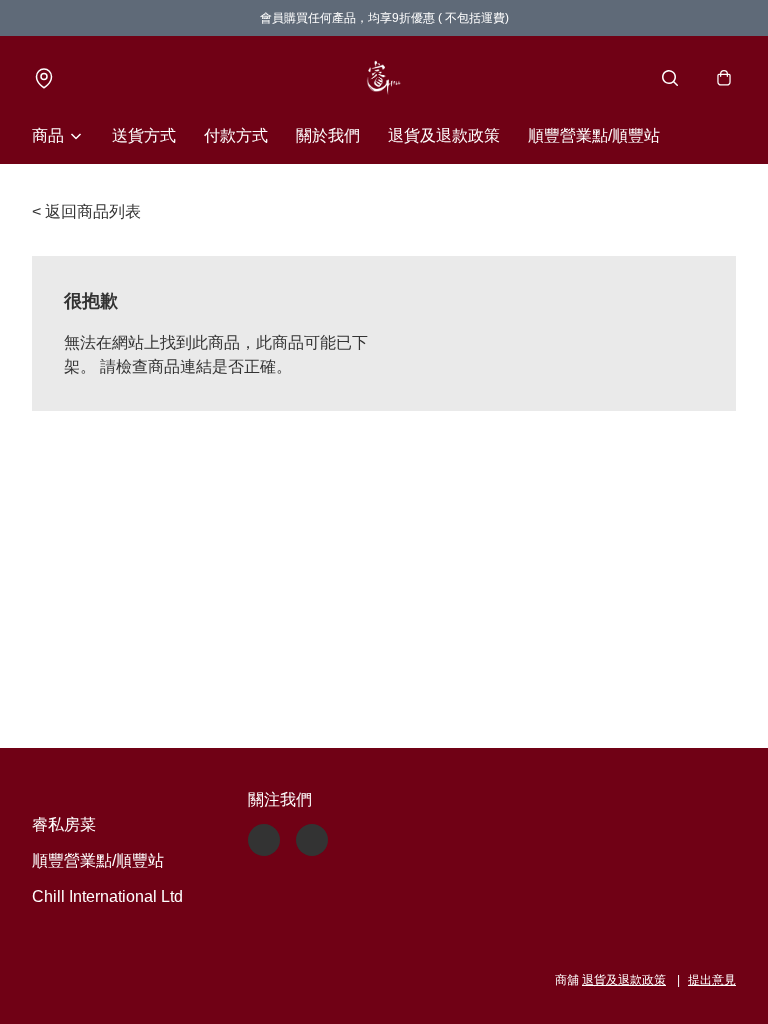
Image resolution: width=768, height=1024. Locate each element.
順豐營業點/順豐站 (594, 135)
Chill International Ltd (107, 896)
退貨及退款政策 (444, 135)
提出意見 (712, 980)
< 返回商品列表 (86, 211)
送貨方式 (144, 135)
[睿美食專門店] (384, 78)
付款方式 (236, 135)
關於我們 (328, 135)
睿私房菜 (64, 824)
